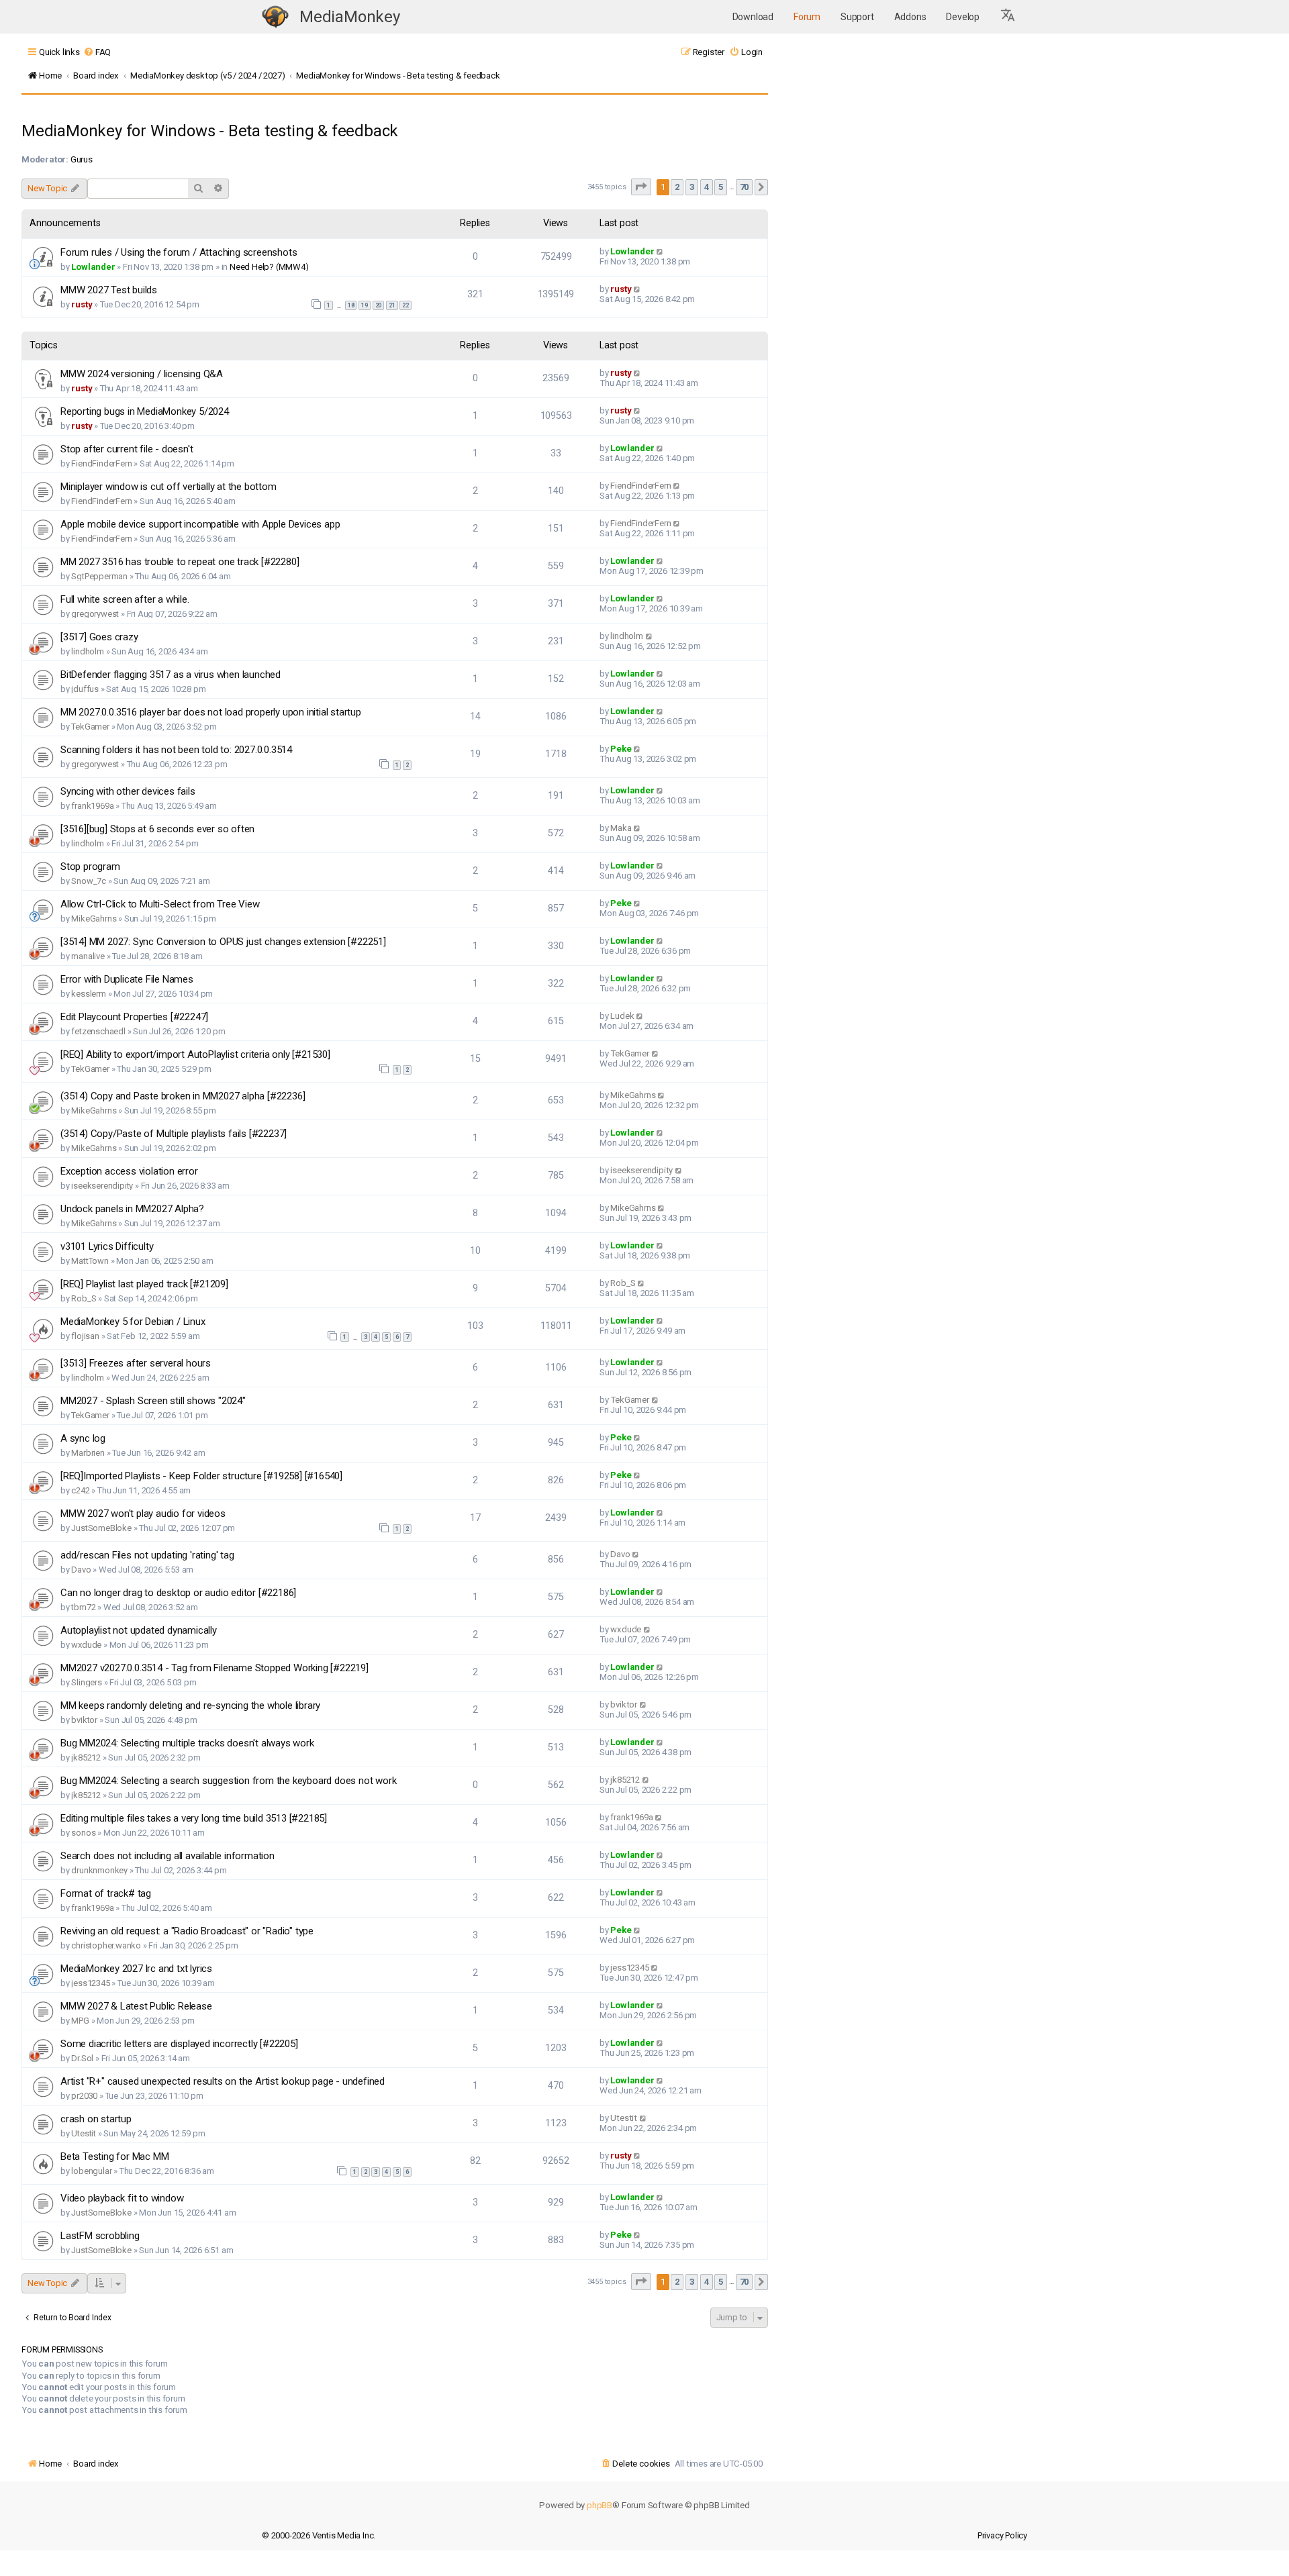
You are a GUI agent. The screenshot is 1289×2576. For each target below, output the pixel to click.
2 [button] (677, 187)
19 (365, 305)
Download (753, 17)
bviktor (84, 1720)
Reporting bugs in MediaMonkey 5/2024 (145, 411)
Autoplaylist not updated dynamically (139, 1630)
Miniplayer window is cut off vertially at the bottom (169, 487)
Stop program (90, 866)
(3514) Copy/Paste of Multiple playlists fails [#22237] (174, 1134)
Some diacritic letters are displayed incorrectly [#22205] (179, 2044)
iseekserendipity (102, 1186)
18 (351, 305)
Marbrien (88, 1453)
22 (405, 305)
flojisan (85, 1336)
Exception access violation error (129, 1171)
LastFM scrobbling (100, 2236)
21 (392, 305)
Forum (807, 17)
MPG (80, 2021)
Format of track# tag (106, 1893)
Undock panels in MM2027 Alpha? (132, 1209)
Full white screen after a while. (125, 599)
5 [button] (721, 187)
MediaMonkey (350, 17)
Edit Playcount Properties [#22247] (134, 1017)
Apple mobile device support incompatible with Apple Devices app (200, 524)
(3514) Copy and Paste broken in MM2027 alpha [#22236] (183, 1096)
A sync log (83, 1438)
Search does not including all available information (168, 1856)
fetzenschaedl (98, 1031)
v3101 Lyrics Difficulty (107, 1246)
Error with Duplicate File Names (127, 979)
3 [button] (692, 187)
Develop (963, 17)
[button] (1008, 17)
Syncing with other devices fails (128, 791)
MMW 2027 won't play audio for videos (143, 1514)
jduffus (85, 689)
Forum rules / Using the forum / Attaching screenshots (179, 252)
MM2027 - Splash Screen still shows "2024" (153, 1401)
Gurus (82, 159)
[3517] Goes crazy (99, 637)
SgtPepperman (99, 576)
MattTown (90, 1261)
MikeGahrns (94, 919)
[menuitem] (97, 52)
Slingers (86, 1682)
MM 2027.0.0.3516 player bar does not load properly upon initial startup (211, 712)
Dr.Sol (82, 2058)
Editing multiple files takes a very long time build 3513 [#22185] (194, 1818)
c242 (80, 1490)
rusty (82, 304)
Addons (910, 17)
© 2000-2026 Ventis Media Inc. (319, 2535)
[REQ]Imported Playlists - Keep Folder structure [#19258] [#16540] (201, 1476)
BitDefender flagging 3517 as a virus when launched (171, 675)
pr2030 (84, 2096)
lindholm (87, 651)
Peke (621, 749)
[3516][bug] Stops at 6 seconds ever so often (157, 829)
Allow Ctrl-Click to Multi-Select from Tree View (160, 904)
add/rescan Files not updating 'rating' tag (147, 1555)
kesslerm (88, 994)
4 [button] (707, 187)
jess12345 (90, 1983)
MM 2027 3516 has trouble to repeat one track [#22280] (180, 562)
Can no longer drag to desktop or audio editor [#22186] (178, 1593)
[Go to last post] (660, 251)
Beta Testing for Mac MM (114, 2157)
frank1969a (92, 806)
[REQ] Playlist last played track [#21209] (144, 1284)
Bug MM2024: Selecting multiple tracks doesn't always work (187, 1743)
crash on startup (96, 2119)
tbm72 (83, 1607)
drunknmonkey (99, 1870)
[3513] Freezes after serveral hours (136, 1363)
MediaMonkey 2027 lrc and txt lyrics (136, 1969)
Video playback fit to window (122, 2198)
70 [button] (745, 187)
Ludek (622, 1016)
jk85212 (86, 1757)
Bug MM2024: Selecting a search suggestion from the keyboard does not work (228, 1781)
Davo (81, 1570)
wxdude (86, 1645)
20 (379, 305)
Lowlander (93, 267)
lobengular (91, 2171)
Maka (621, 828)
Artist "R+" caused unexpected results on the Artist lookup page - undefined (223, 2081)
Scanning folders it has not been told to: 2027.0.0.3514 (176, 750)
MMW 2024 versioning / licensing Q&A (142, 374)
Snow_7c (89, 881)
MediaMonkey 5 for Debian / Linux (133, 1322)
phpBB (600, 2505)
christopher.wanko (106, 1945)
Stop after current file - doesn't (127, 449)
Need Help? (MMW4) (269, 267)
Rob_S (84, 1298)
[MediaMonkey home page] (275, 17)
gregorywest (95, 614)
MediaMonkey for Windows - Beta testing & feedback (210, 131)
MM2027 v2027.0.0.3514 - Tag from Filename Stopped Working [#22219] (214, 1668)
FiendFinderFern (101, 463)
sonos (83, 1833)
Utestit (84, 2133)
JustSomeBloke (101, 1528)
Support (857, 17)
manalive (88, 956)
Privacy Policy (1002, 2535)
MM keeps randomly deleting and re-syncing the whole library (190, 1705)
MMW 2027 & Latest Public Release (136, 2006)
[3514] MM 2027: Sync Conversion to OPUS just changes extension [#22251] (223, 942)
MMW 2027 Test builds (109, 290)
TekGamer (90, 727)
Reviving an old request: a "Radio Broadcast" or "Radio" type (187, 1931)
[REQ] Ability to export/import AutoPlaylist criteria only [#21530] (195, 1054)
